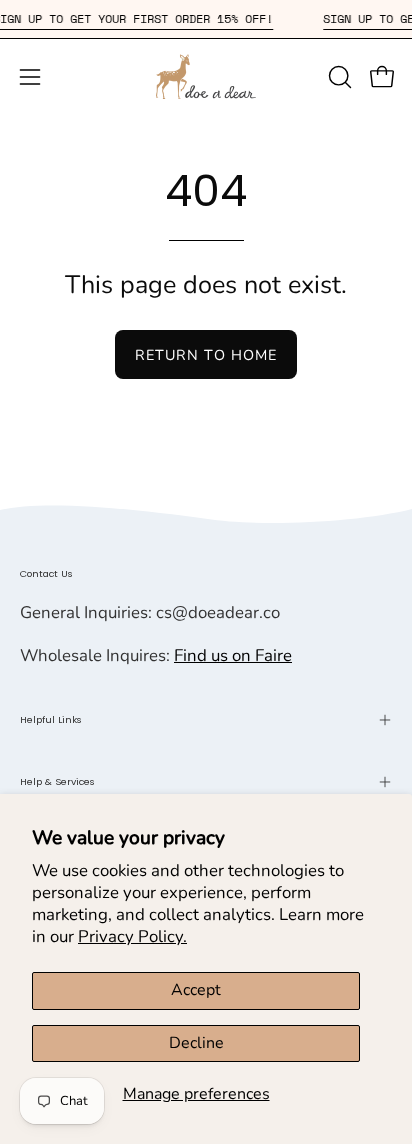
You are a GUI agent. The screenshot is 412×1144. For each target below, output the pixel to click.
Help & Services (57, 781)
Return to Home (206, 355)
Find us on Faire (233, 655)
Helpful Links (51, 719)
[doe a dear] (206, 76)
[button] (338, 77)
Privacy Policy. (132, 936)
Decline (196, 1043)
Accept (196, 990)
